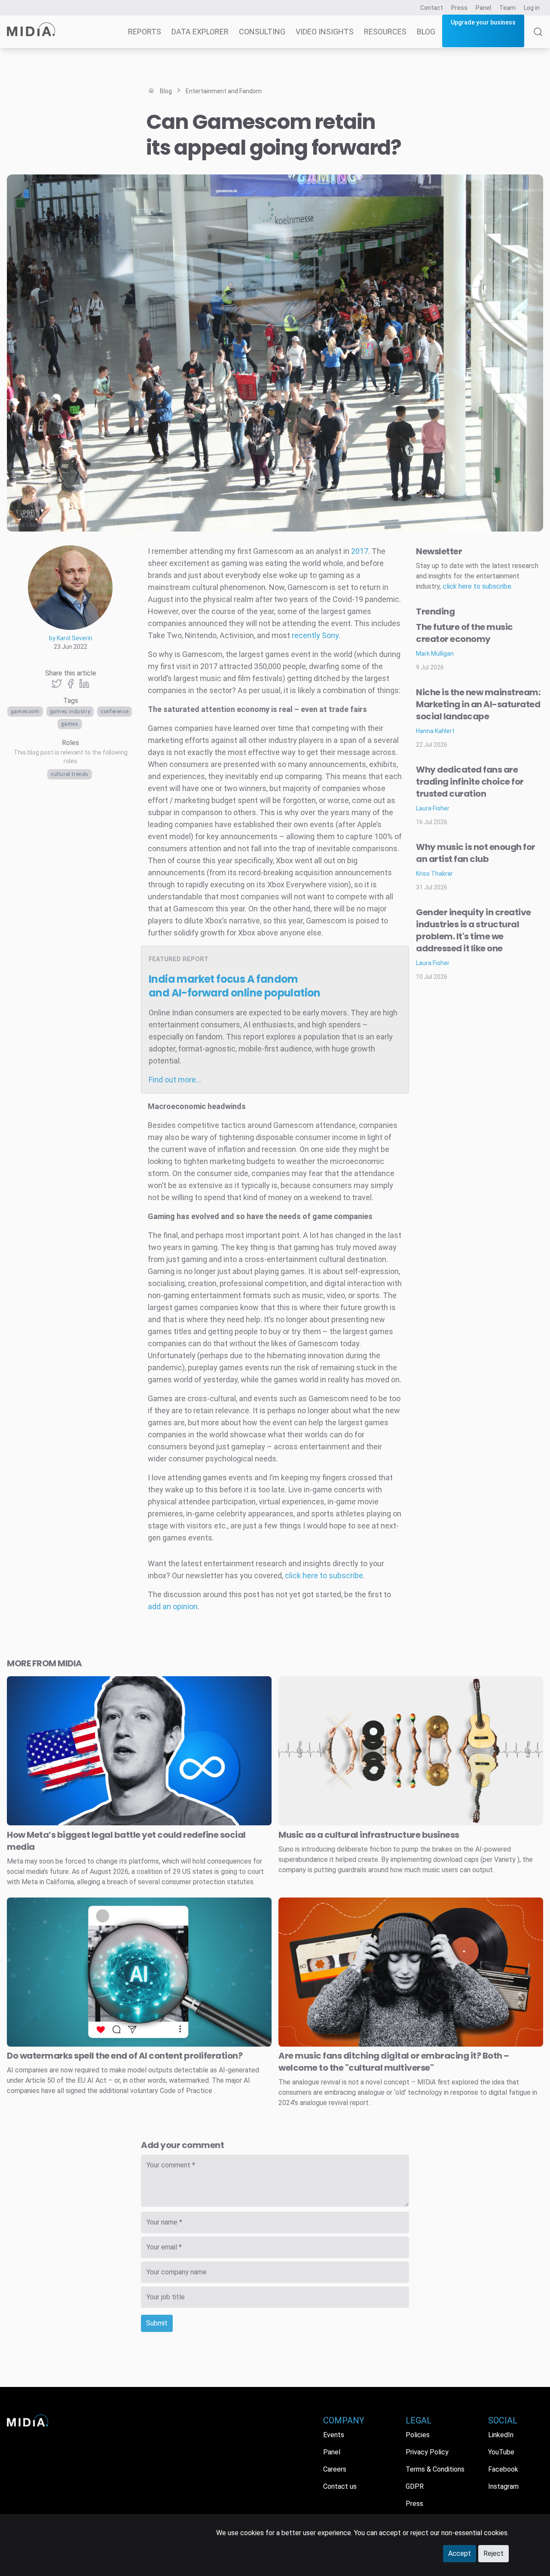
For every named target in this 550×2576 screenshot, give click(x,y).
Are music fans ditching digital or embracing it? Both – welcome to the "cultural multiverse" (394, 2062)
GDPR (415, 2486)
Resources (385, 32)
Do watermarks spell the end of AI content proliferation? (125, 2056)
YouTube (501, 2452)
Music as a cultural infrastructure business (369, 1835)
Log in (532, 8)
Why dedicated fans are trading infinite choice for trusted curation (470, 782)
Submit (157, 2323)
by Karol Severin (71, 638)
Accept (460, 2553)
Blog (426, 32)
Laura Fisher (433, 808)
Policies (418, 2435)
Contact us (340, 2486)
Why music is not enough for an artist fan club (476, 853)
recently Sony (315, 635)
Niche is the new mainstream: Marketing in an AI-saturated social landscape (478, 704)
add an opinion (173, 1606)
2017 (360, 551)
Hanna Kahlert (435, 731)
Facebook (503, 2469)
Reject (493, 2553)
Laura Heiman (43, 525)
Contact (432, 8)
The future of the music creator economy (464, 633)
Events (334, 2435)
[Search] (538, 38)
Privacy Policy (427, 2452)
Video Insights (325, 32)
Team (507, 8)
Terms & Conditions (435, 2469)
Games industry (70, 712)
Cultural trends (70, 774)
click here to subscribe (324, 1575)
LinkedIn (501, 2435)
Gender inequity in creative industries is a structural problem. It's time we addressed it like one (474, 930)
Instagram (503, 2486)
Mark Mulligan (435, 654)
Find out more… (175, 1080)
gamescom (25, 712)
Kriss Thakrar (434, 874)
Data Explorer (200, 32)
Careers (335, 2469)
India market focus (235, 986)
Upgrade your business (483, 22)
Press (459, 8)
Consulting (262, 32)
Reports (145, 32)
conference (115, 712)
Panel (483, 8)
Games (70, 724)
